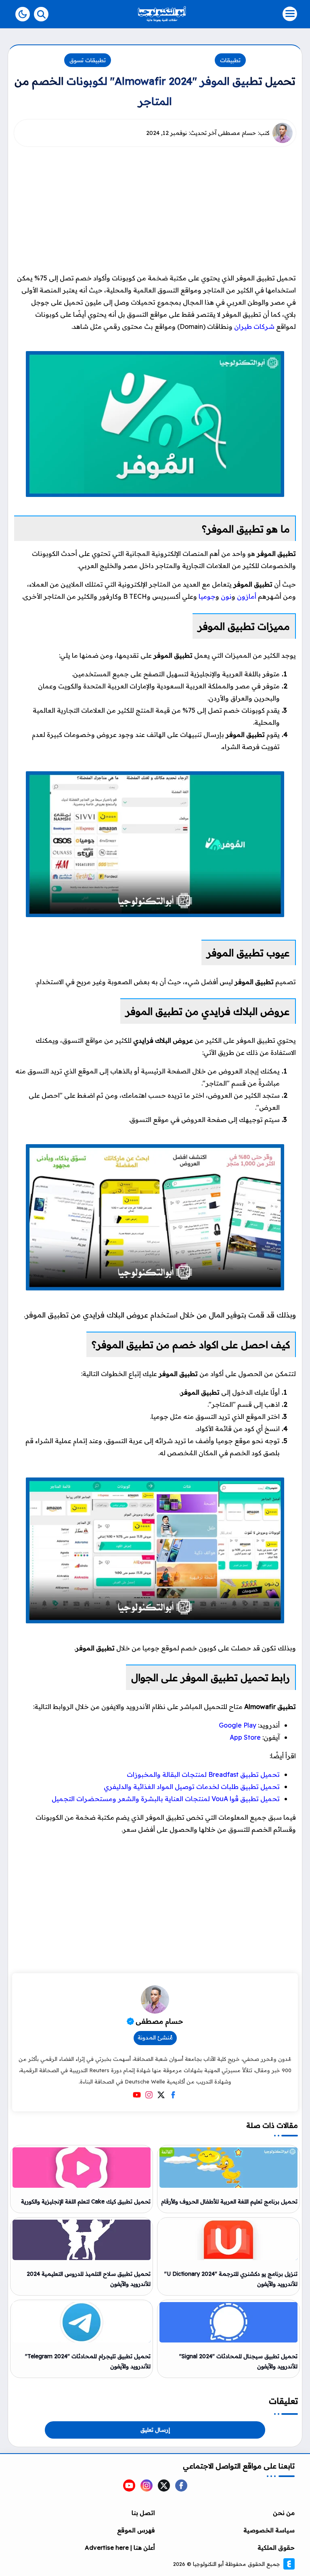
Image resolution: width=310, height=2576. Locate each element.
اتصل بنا (143, 2513)
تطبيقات (230, 60)
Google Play (238, 1725)
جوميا (207, 596)
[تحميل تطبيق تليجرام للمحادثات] (82, 2322)
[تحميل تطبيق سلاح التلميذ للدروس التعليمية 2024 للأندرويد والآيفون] (82, 2240)
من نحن (284, 2513)
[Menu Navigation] (260, 14)
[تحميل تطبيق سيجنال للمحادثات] (228, 2322)
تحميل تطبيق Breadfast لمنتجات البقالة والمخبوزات (203, 1774)
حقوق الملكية (276, 2548)
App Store (245, 1737)
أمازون (247, 596)
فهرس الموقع (136, 2530)
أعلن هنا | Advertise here (120, 2548)
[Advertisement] (153, 209)
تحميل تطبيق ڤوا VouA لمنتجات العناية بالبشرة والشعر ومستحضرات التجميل (166, 1799)
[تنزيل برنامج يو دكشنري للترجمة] (228, 2240)
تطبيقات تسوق (88, 60)
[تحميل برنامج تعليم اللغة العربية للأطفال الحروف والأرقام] (228, 2168)
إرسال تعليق (155, 2430)
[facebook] (181, 2486)
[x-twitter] (164, 2486)
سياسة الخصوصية (269, 2530)
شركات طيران (254, 326)
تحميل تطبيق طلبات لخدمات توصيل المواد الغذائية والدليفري (192, 1787)
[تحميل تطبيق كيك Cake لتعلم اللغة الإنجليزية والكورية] (82, 2168)
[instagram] (147, 2486)
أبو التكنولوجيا (208, 2564)
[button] (23, 14)
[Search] (41, 14)
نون (226, 596)
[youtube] (129, 2486)
